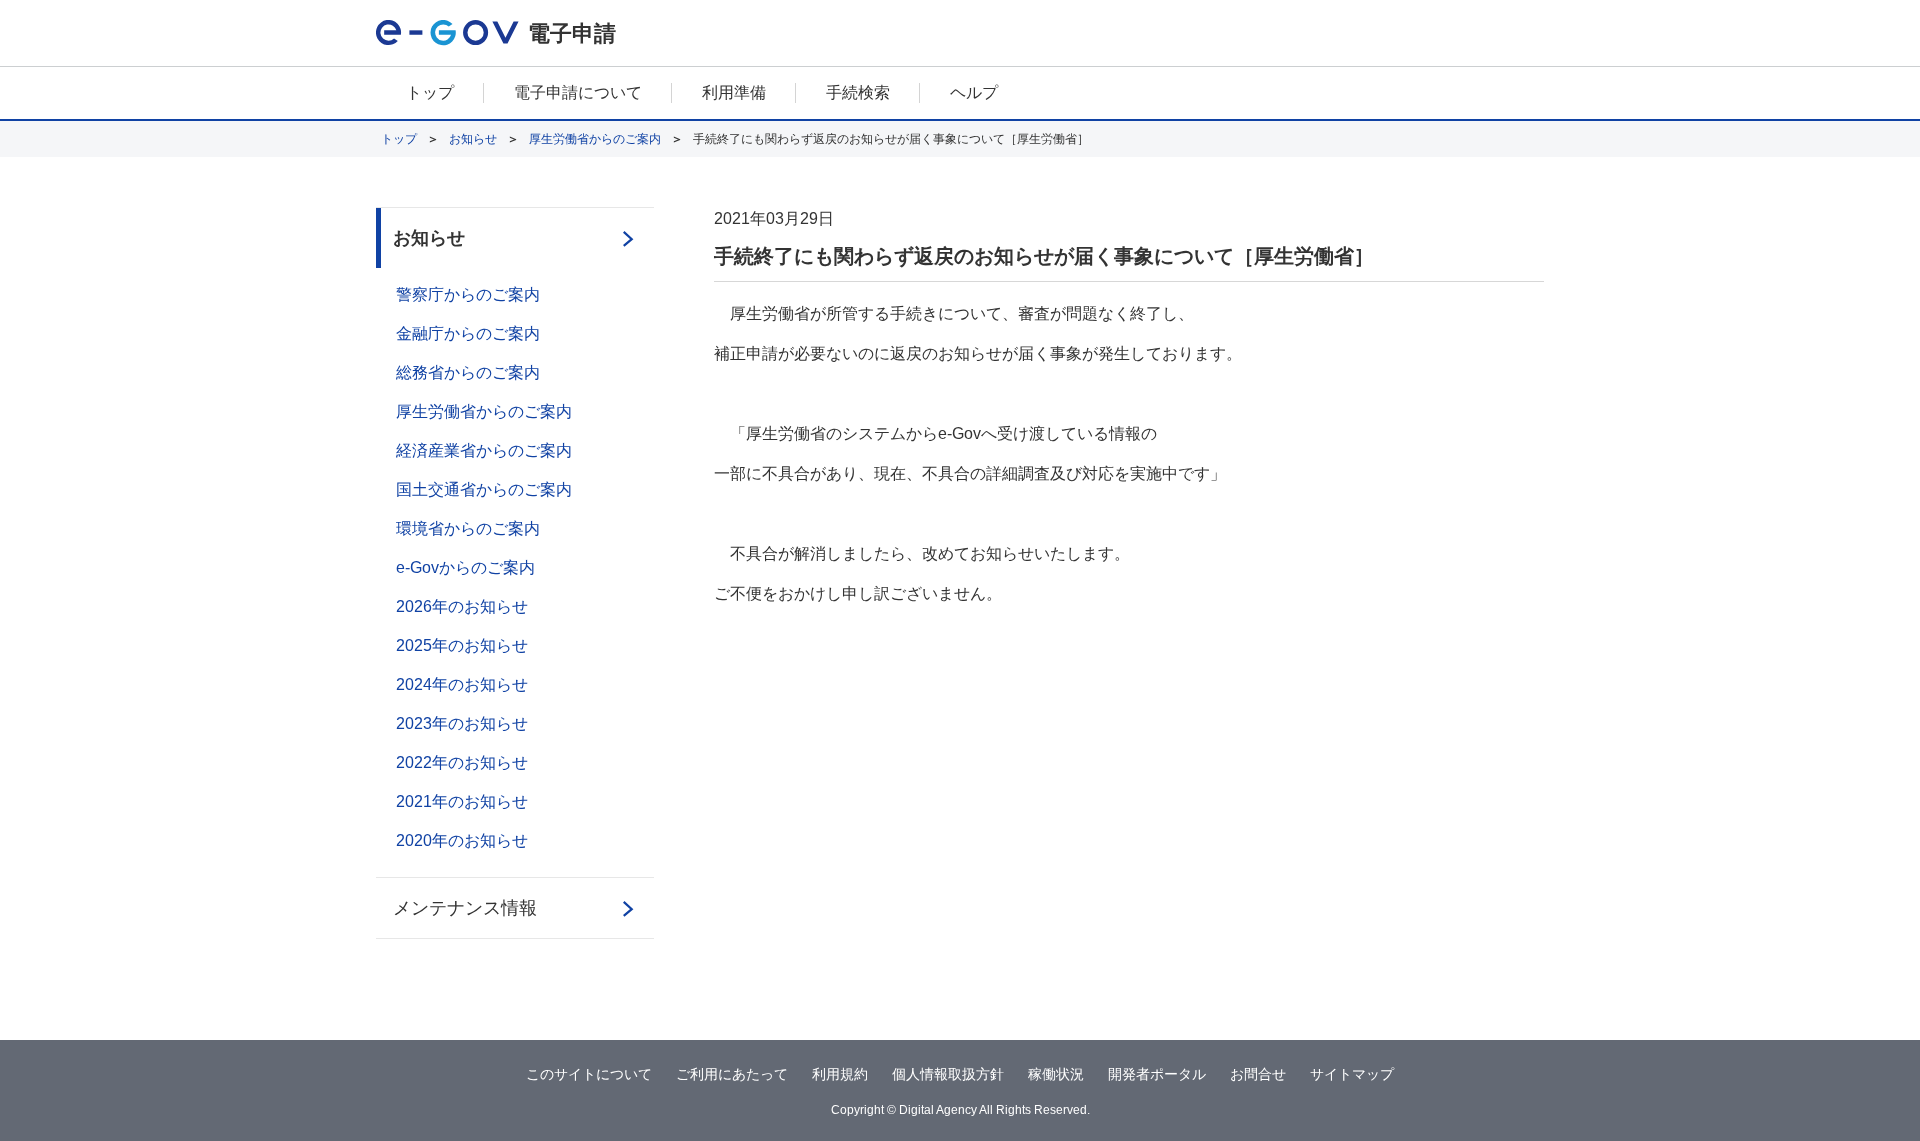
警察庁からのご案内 (468, 294)
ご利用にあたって (732, 1074)
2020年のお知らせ (462, 840)
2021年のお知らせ (462, 801)
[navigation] (960, 94)
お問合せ (1258, 1074)
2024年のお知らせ (462, 684)
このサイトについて (589, 1074)
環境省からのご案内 (468, 528)
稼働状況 (1056, 1074)
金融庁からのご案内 (468, 333)
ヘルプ (974, 92)
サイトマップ (1352, 1074)
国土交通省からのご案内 (484, 489)
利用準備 (734, 92)
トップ (430, 92)
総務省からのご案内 (468, 372)
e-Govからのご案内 (465, 567)
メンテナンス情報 (465, 908)
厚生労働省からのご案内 (595, 139)
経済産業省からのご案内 (484, 450)
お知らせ (473, 139)
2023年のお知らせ (462, 723)
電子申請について (578, 92)
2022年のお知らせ (462, 762)
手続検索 (858, 92)
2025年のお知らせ (462, 645)
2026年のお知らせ (462, 606)
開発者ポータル (1157, 1074)
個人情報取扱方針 (948, 1074)
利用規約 (840, 1074)
